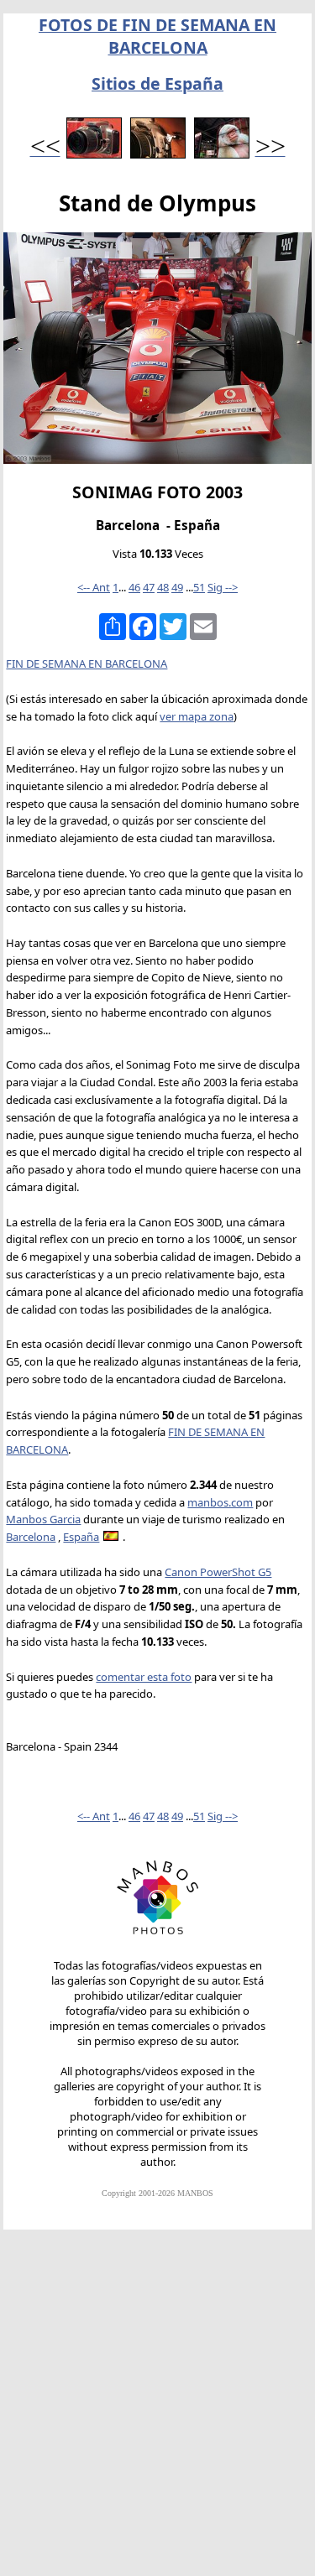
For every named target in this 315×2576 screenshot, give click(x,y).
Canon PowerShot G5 (218, 1572)
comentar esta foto (144, 1677)
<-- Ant (94, 587)
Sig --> (223, 587)
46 (134, 587)
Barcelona (31, 1537)
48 (163, 587)
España (81, 1537)
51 (199, 587)
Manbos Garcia (43, 1519)
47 (149, 587)
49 (177, 587)
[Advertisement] (157, 2410)
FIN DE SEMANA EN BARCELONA (87, 664)
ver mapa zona (197, 716)
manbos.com (220, 1502)
